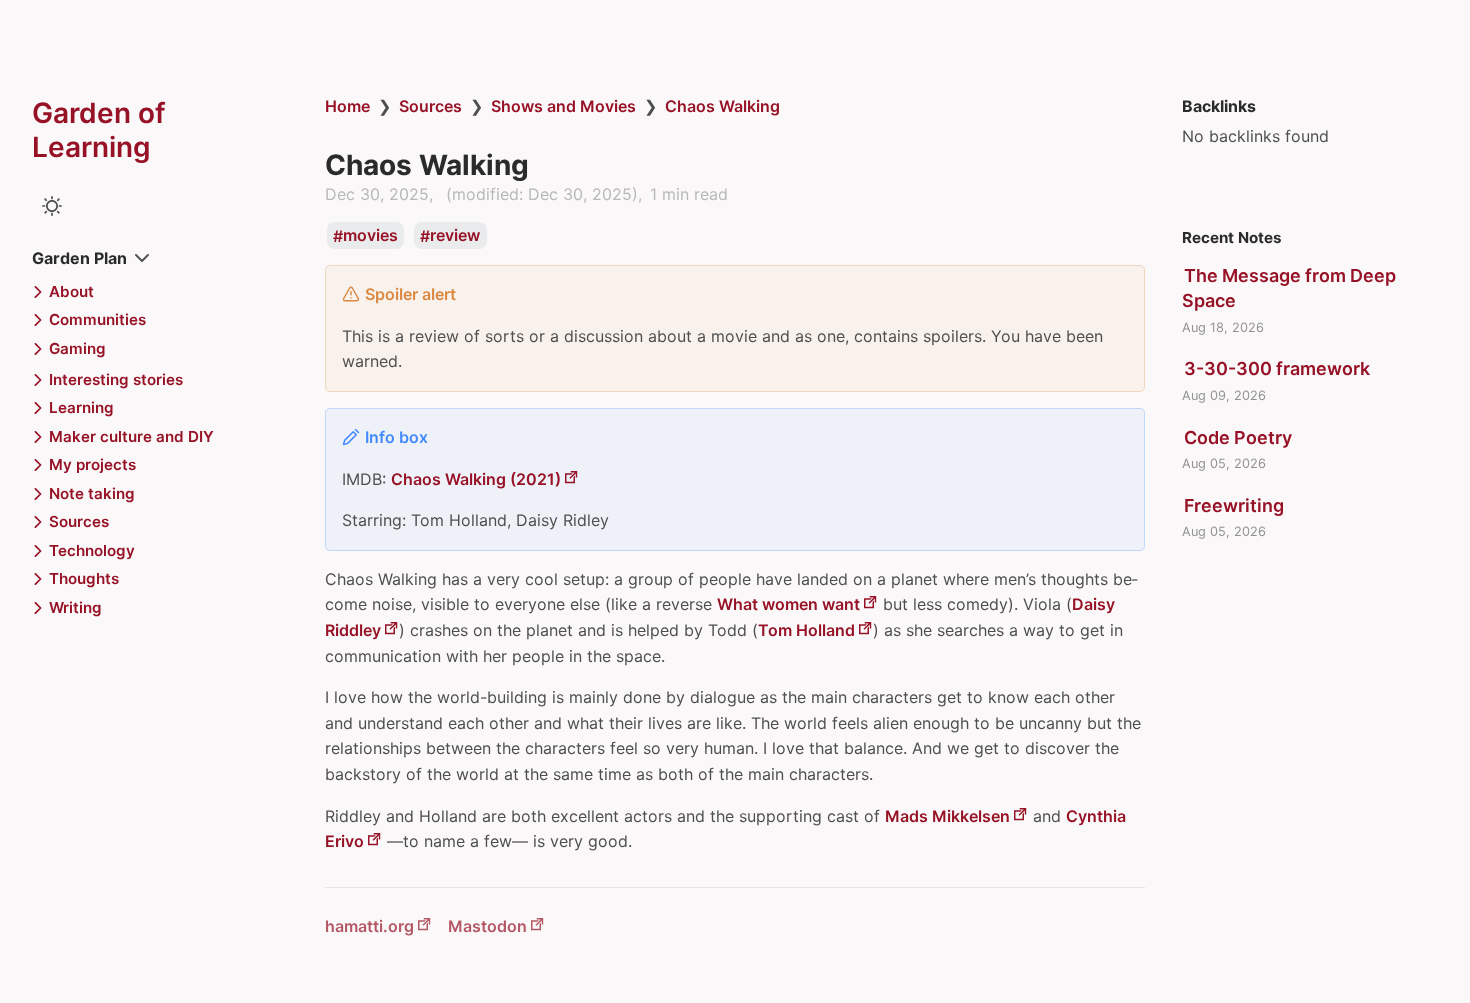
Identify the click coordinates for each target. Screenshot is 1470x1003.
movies (370, 236)
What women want (788, 604)
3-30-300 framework (1277, 368)
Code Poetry (1238, 437)
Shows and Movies (563, 106)
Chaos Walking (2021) (476, 479)
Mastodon (487, 926)
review (455, 236)
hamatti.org (369, 926)
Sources (430, 106)
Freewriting (1234, 505)
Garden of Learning (99, 130)
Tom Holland (806, 630)
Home (347, 106)
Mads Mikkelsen (947, 816)
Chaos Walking (722, 106)
